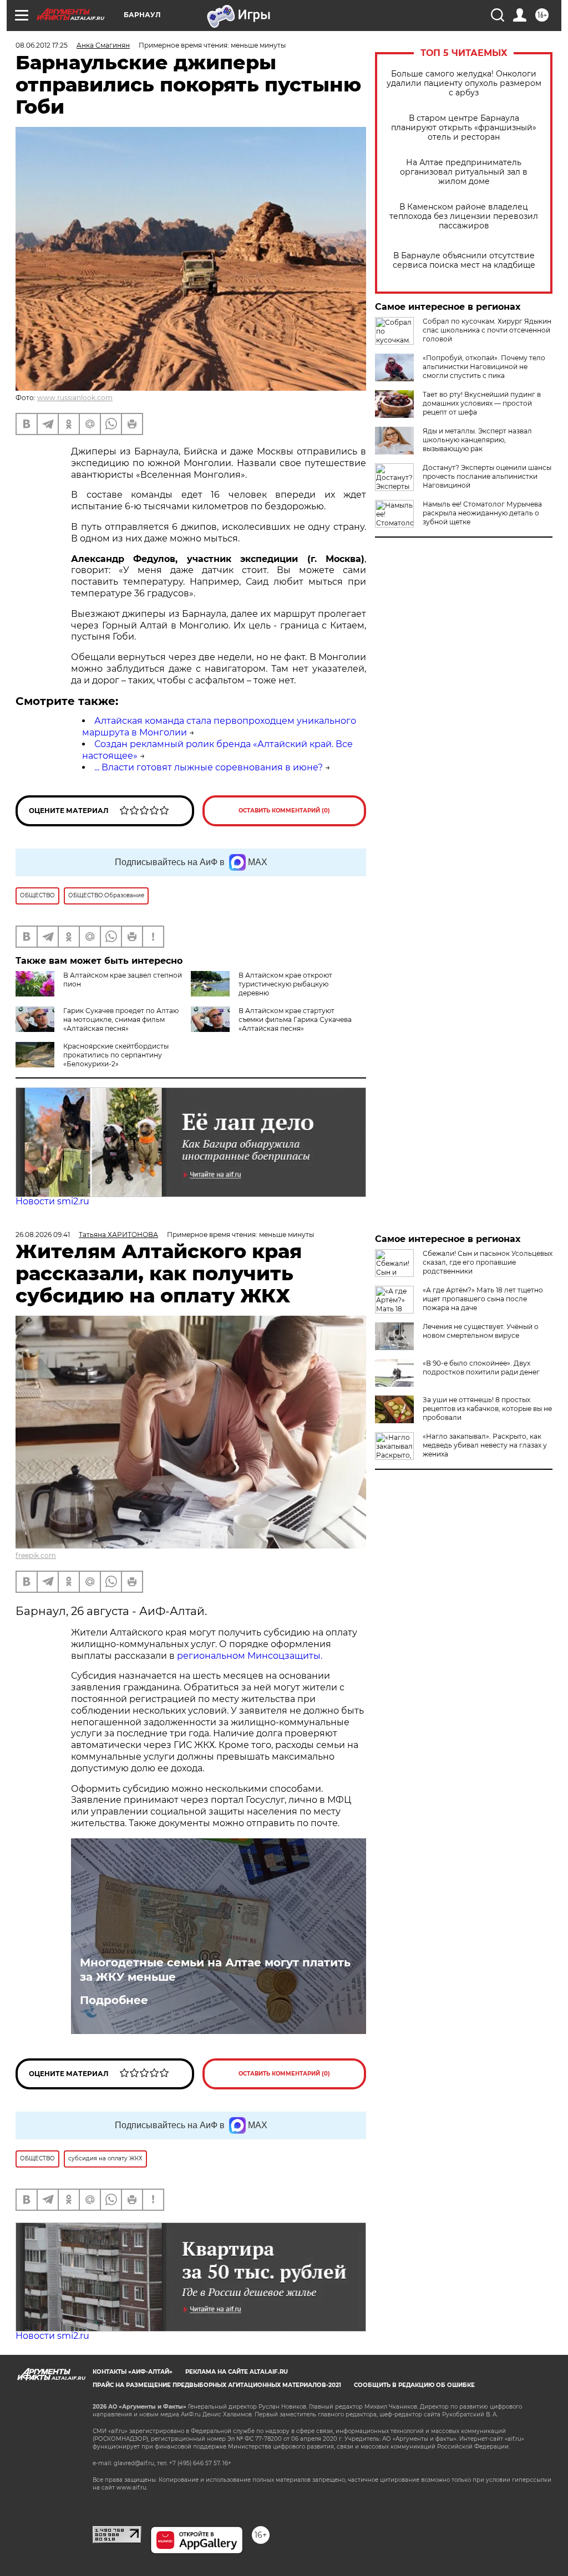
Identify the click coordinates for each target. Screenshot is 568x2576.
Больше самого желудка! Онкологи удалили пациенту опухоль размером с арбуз (464, 83)
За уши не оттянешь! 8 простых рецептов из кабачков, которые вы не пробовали (487, 1409)
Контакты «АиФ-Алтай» (133, 2372)
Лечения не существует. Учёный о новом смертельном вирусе (481, 1331)
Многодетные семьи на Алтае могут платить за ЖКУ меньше (215, 1970)
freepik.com (36, 1555)
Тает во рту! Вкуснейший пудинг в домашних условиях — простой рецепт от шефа (482, 403)
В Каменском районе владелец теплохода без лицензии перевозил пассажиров (464, 216)
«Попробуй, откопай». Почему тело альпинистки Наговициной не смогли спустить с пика (484, 367)
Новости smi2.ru (52, 1201)
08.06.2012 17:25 (42, 45)
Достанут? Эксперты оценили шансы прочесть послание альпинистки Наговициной (487, 476)
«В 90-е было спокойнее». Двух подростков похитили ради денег (481, 1368)
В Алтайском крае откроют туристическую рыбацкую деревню (285, 984)
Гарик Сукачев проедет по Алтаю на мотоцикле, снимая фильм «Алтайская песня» (121, 1019)
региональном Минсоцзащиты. (250, 1656)
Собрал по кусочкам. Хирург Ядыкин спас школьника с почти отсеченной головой (487, 330)
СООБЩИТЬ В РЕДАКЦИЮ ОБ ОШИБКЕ (414, 2385)
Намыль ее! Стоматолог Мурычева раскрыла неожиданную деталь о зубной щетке (482, 513)
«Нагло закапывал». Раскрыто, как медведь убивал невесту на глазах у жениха (485, 1445)
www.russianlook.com (75, 398)
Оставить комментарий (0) (284, 811)
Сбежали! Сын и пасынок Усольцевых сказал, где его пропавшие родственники (488, 1262)
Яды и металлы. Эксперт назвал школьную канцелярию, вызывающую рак (477, 440)
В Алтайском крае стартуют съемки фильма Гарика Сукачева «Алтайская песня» (295, 1019)
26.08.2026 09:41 (43, 1235)
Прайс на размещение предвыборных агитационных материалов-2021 (217, 2385)
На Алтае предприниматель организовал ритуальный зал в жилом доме (464, 172)
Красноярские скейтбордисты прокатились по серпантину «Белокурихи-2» (116, 1055)
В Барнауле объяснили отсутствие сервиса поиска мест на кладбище (464, 260)
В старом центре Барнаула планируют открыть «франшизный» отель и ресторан (464, 128)
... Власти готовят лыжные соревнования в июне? (209, 767)
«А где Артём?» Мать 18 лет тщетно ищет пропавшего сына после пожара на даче (483, 1299)
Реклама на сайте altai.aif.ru (237, 2372)
